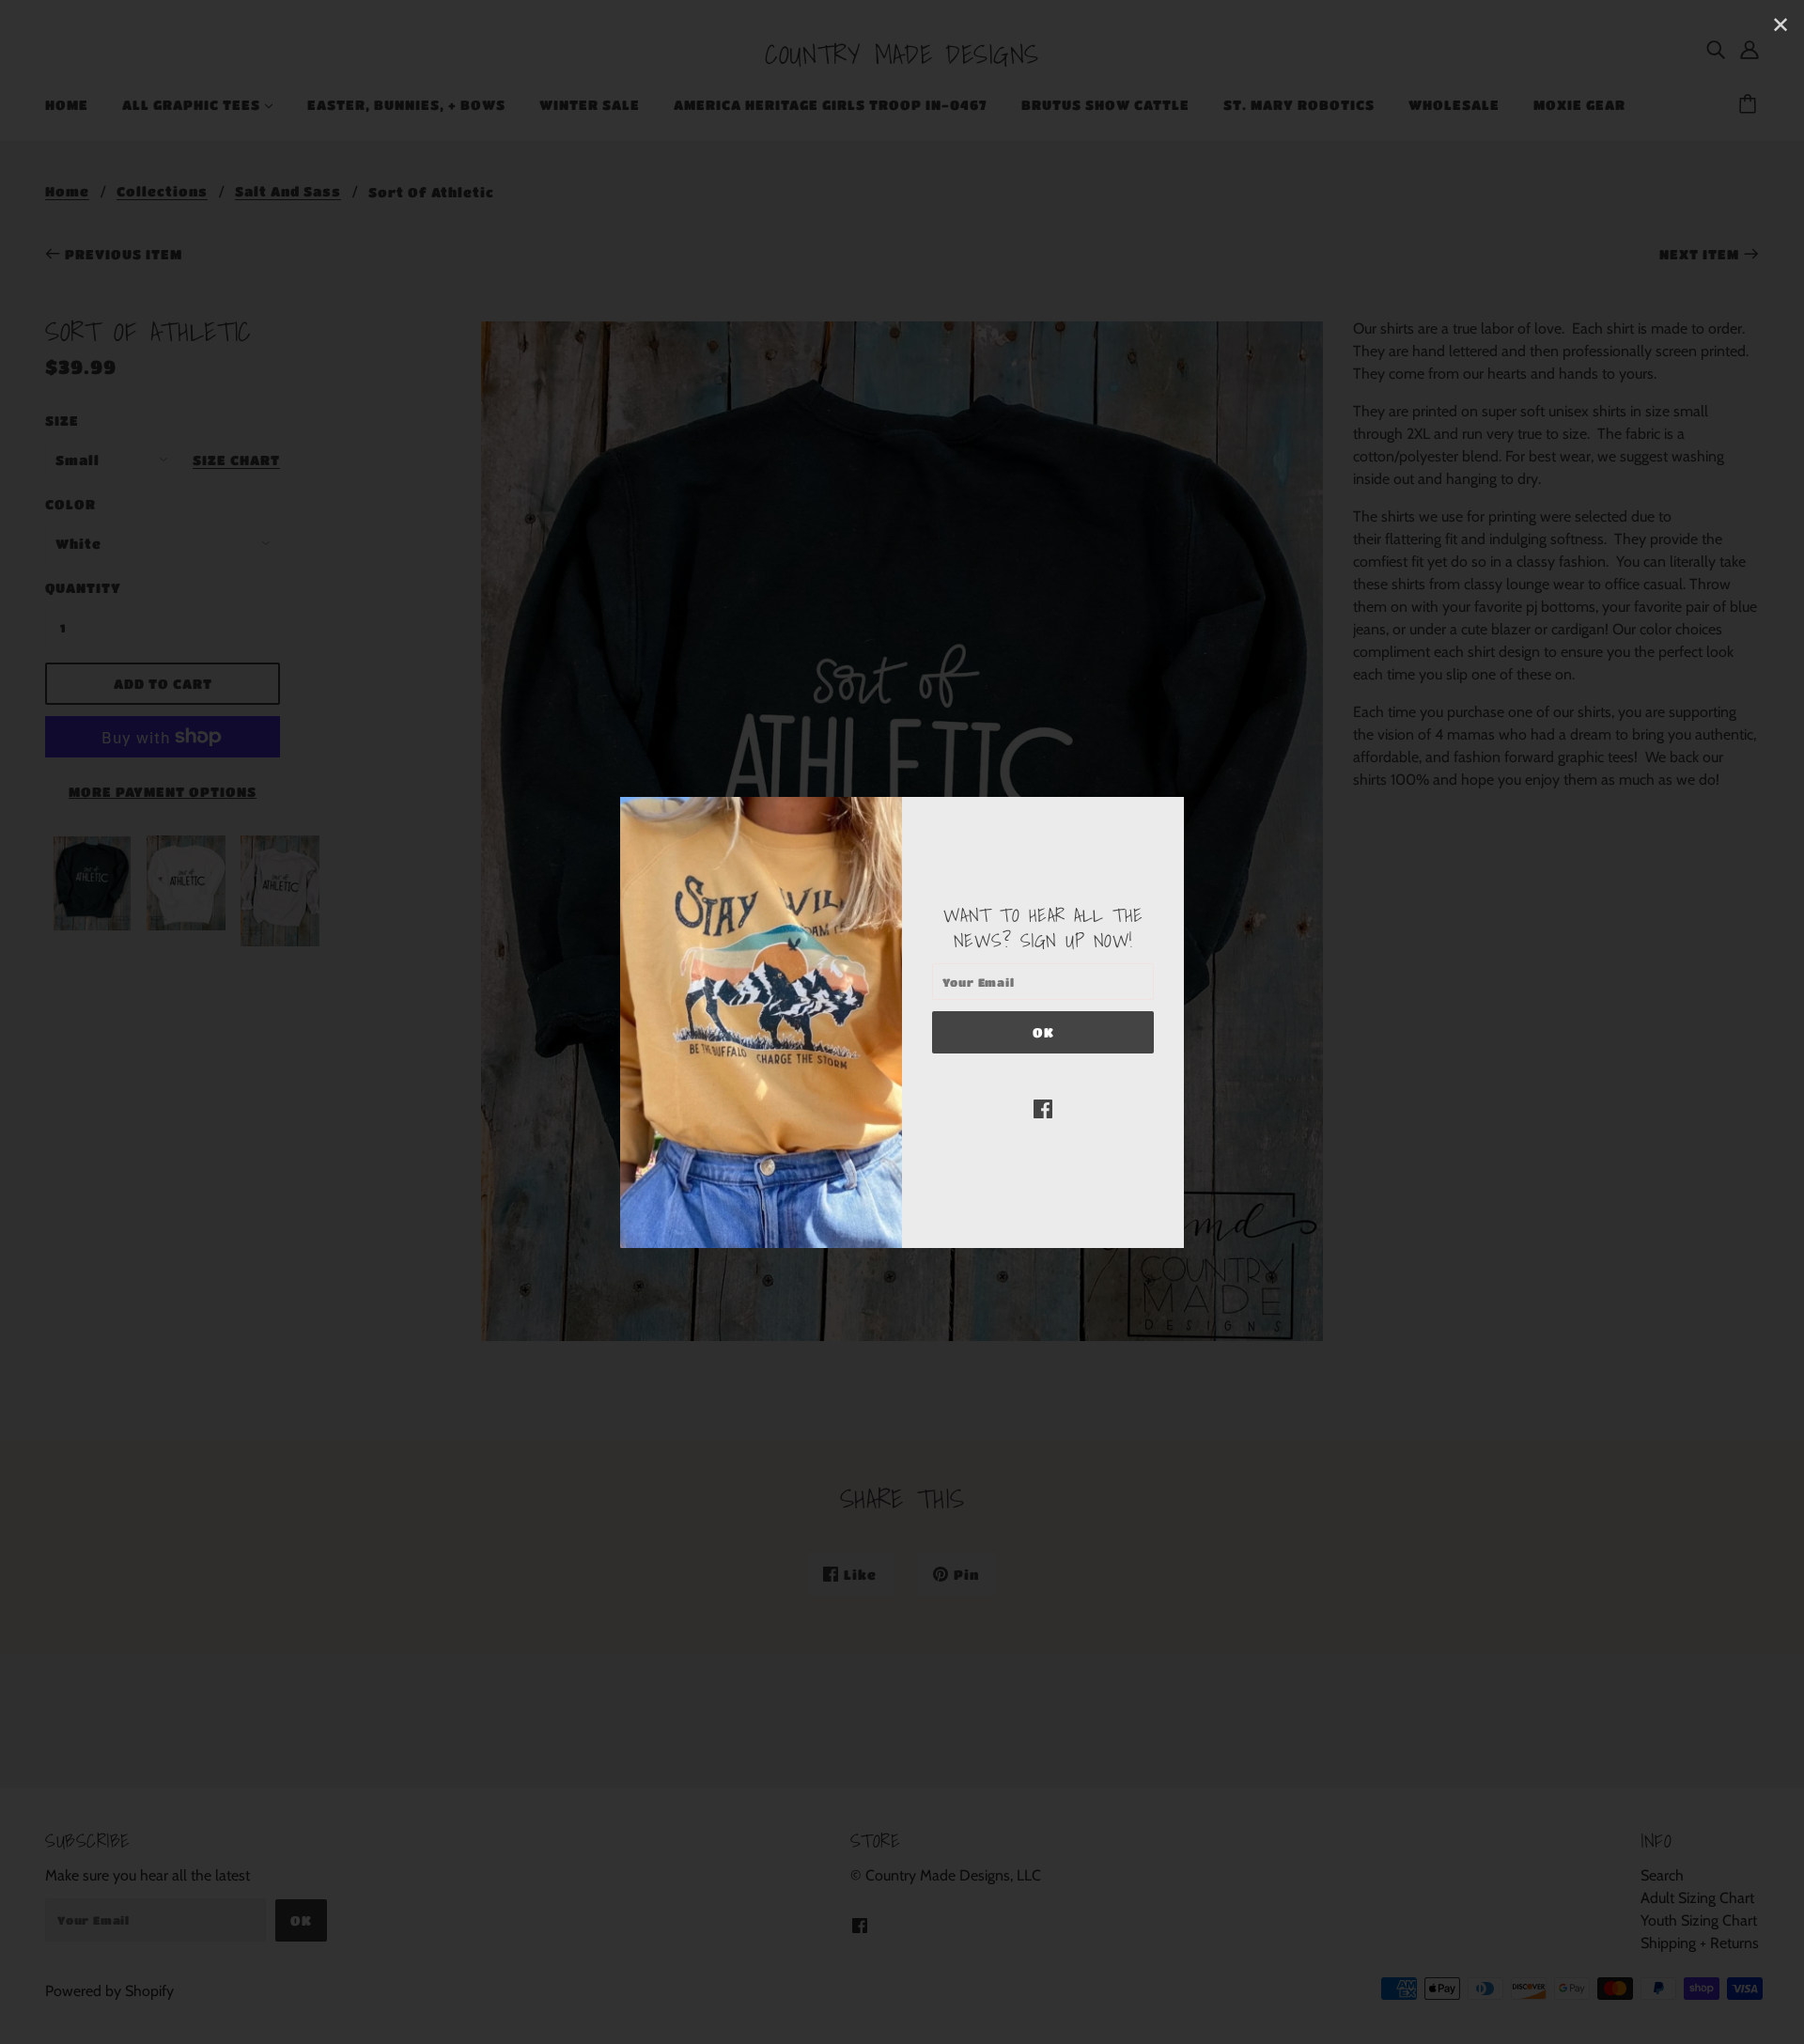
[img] (1043, 1108)
